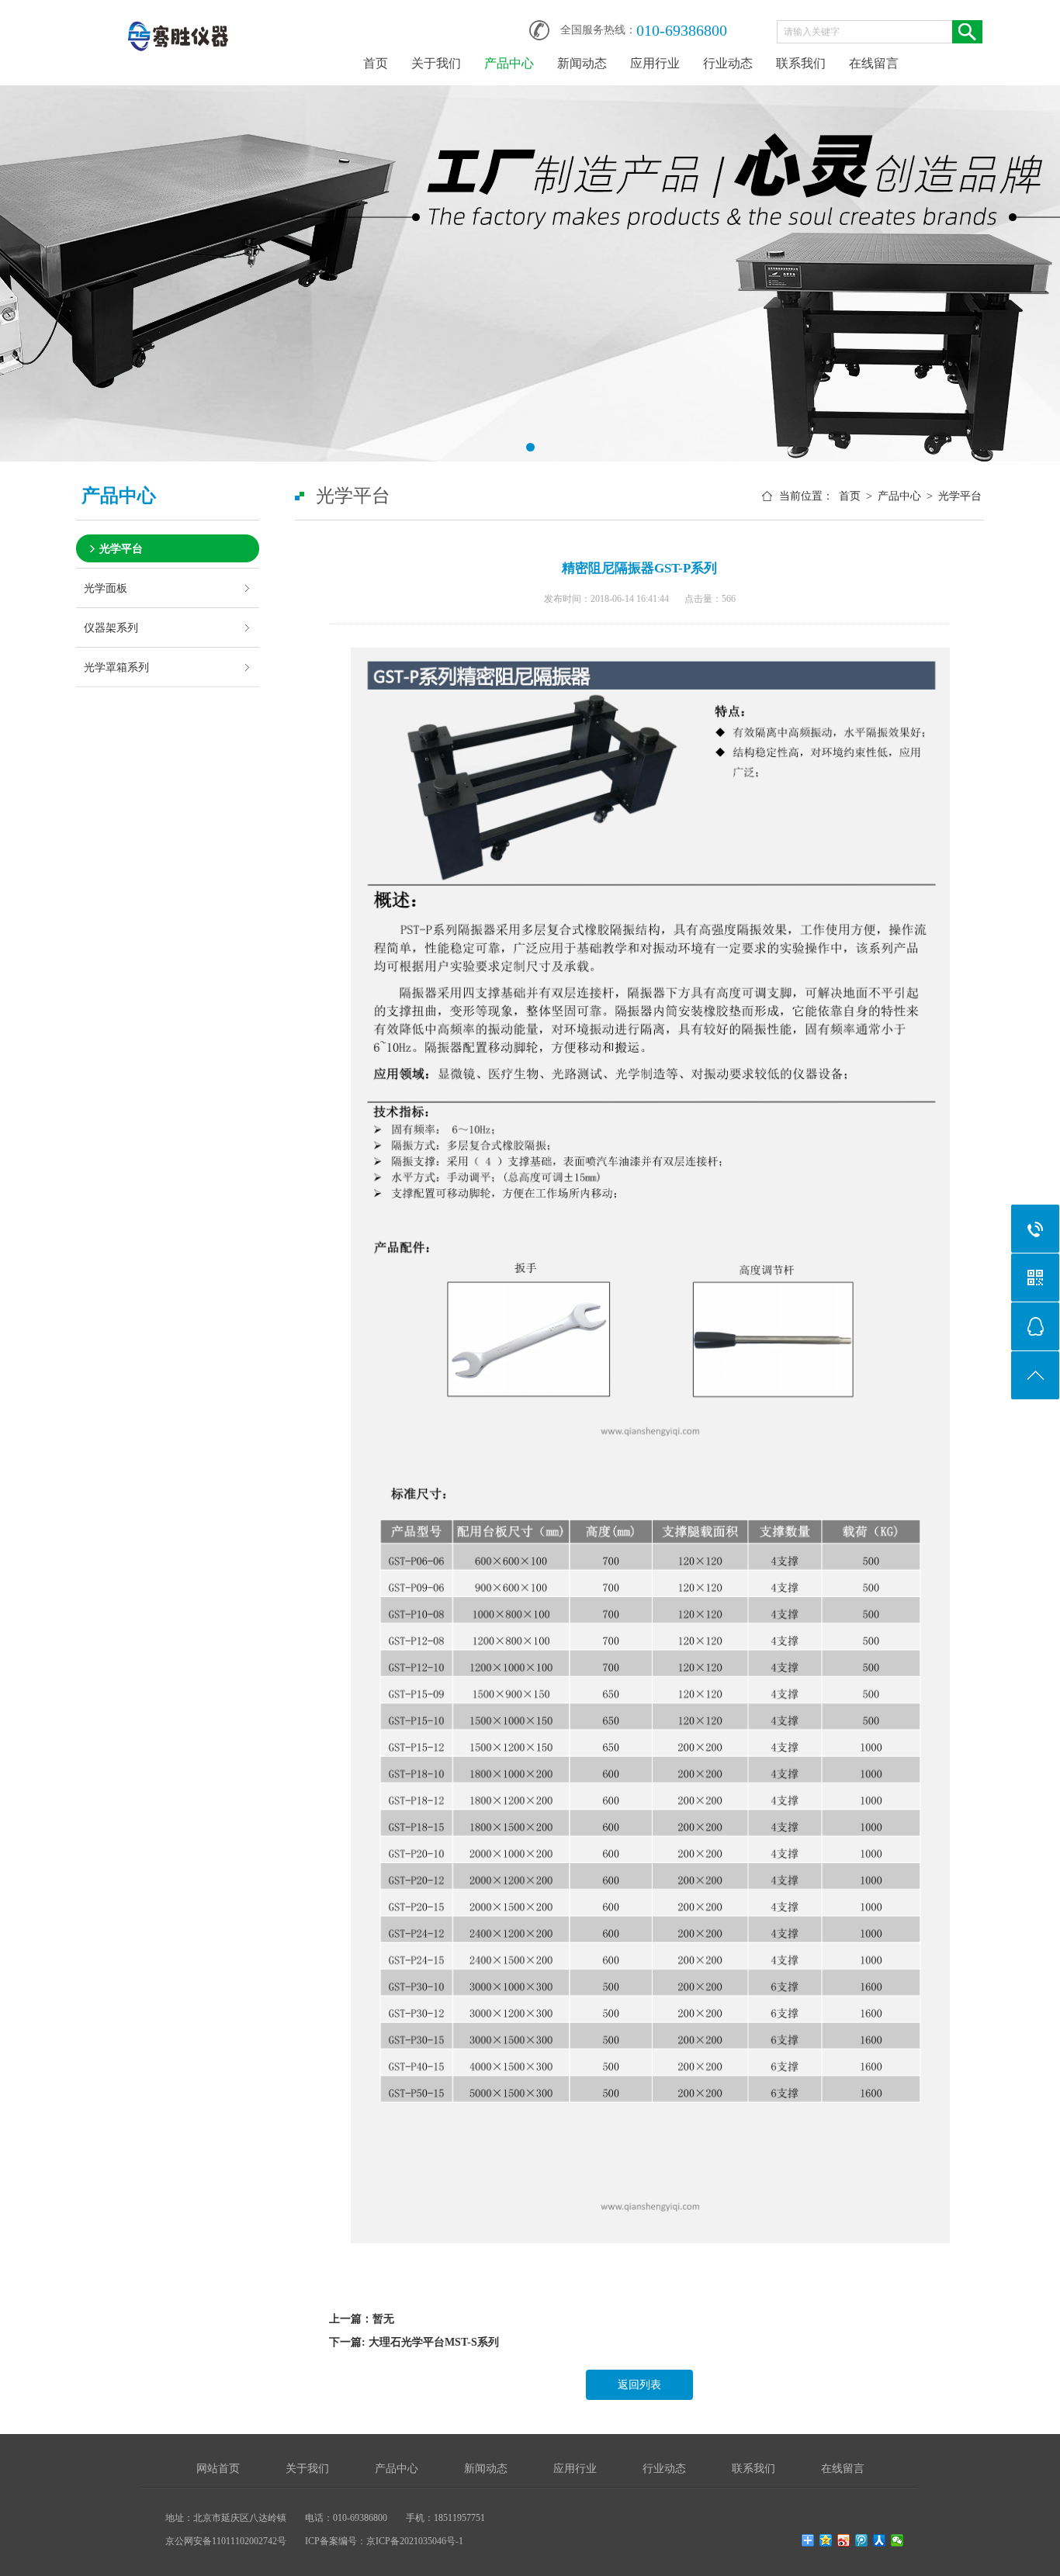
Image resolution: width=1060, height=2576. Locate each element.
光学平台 (121, 548)
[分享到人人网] (880, 2540)
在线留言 (874, 63)
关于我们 (436, 63)
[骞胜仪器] (177, 25)
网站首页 (218, 2469)
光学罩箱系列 (116, 667)
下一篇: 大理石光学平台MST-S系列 (414, 2342)
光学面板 (106, 588)
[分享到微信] (897, 2540)
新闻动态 (582, 63)
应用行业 (655, 63)
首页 (376, 63)
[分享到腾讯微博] (862, 2540)
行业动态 (728, 63)
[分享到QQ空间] (826, 2540)
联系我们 (801, 63)
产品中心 (509, 63)
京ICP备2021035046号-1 (415, 2541)
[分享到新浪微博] (844, 2540)
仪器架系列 (111, 628)
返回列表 (639, 2385)
